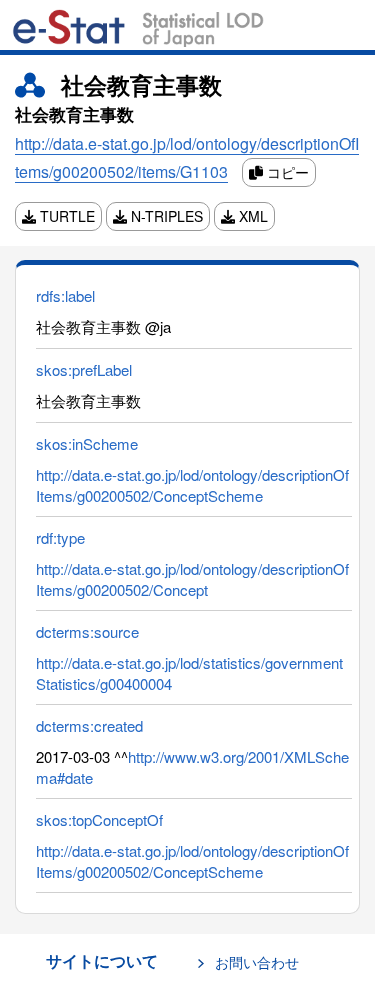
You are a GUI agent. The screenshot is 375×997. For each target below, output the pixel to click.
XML (251, 216)
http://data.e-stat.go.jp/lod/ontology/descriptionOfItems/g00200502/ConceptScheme (192, 485)
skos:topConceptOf (99, 819)
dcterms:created (89, 725)
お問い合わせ (257, 962)
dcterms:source (87, 631)
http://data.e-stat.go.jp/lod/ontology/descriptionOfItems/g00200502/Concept (192, 579)
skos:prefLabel (84, 369)
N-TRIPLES (165, 216)
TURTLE (65, 216)
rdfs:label (65, 295)
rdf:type (60, 537)
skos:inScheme (87, 443)
